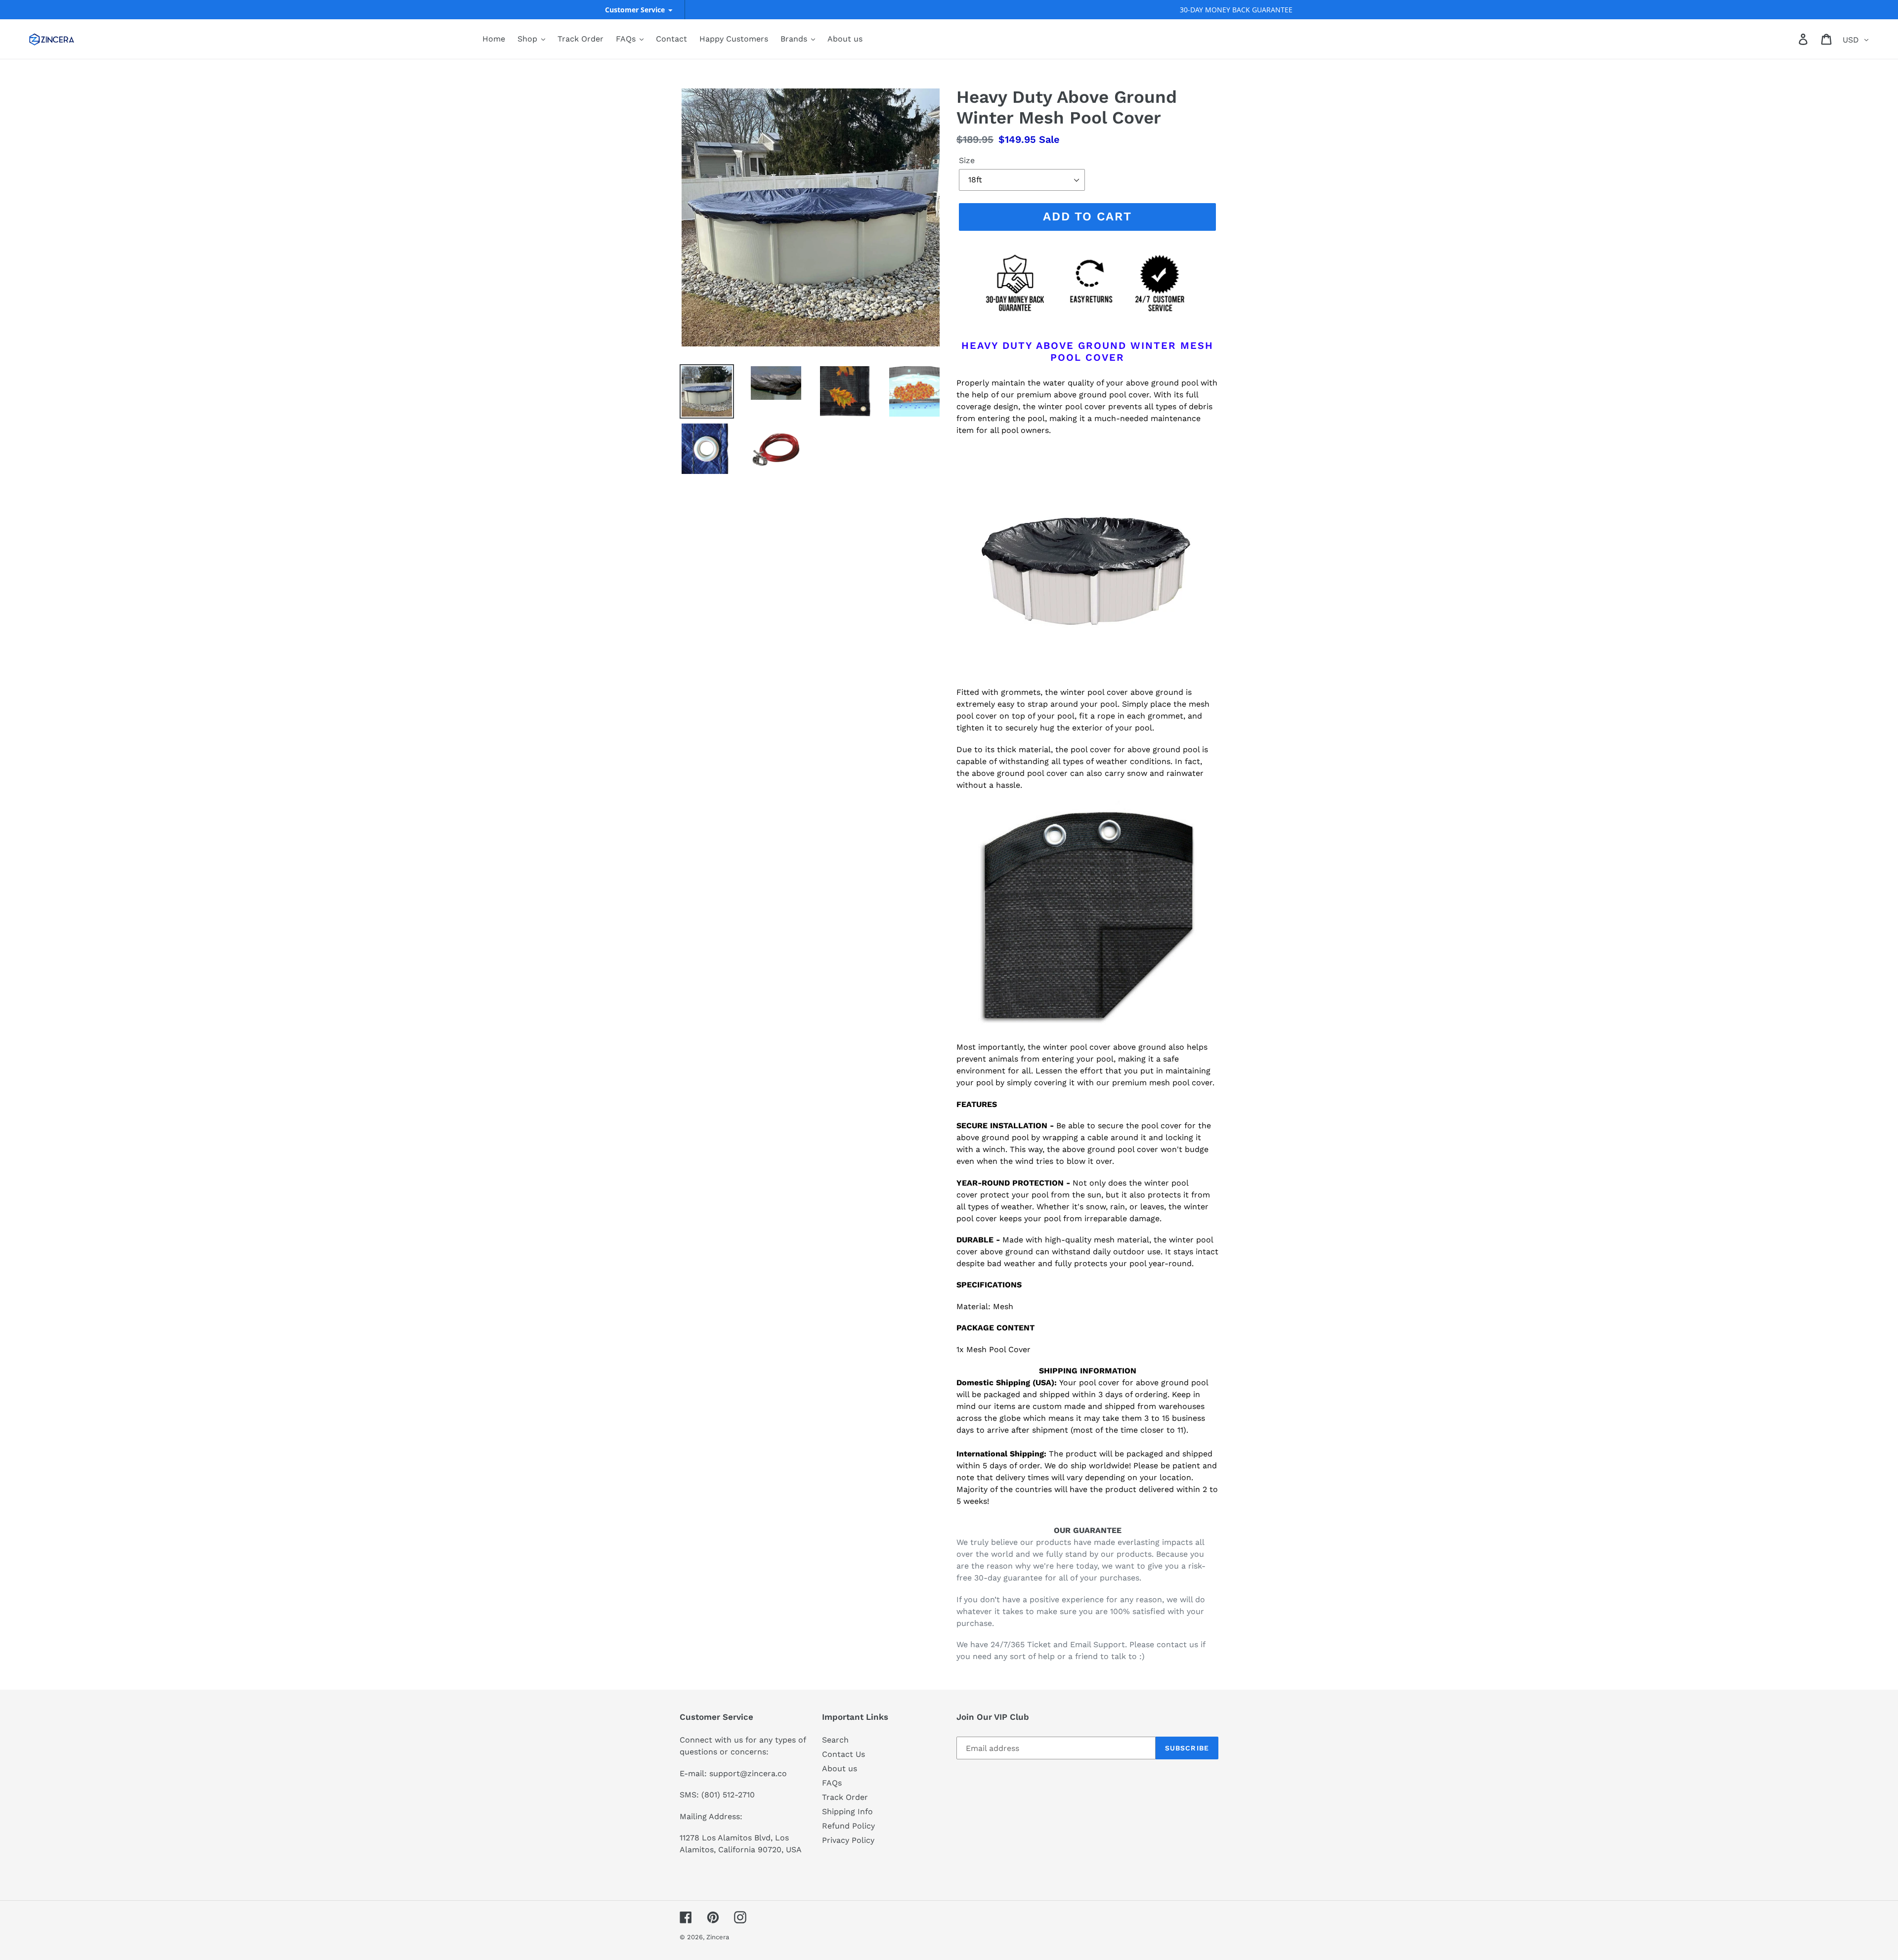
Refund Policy (848, 1826)
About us (840, 1768)
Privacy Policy (848, 1840)
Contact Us (843, 1754)
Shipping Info (847, 1811)
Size (967, 160)
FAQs (832, 1783)
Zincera (718, 1937)
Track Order (845, 1797)
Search (835, 1740)
